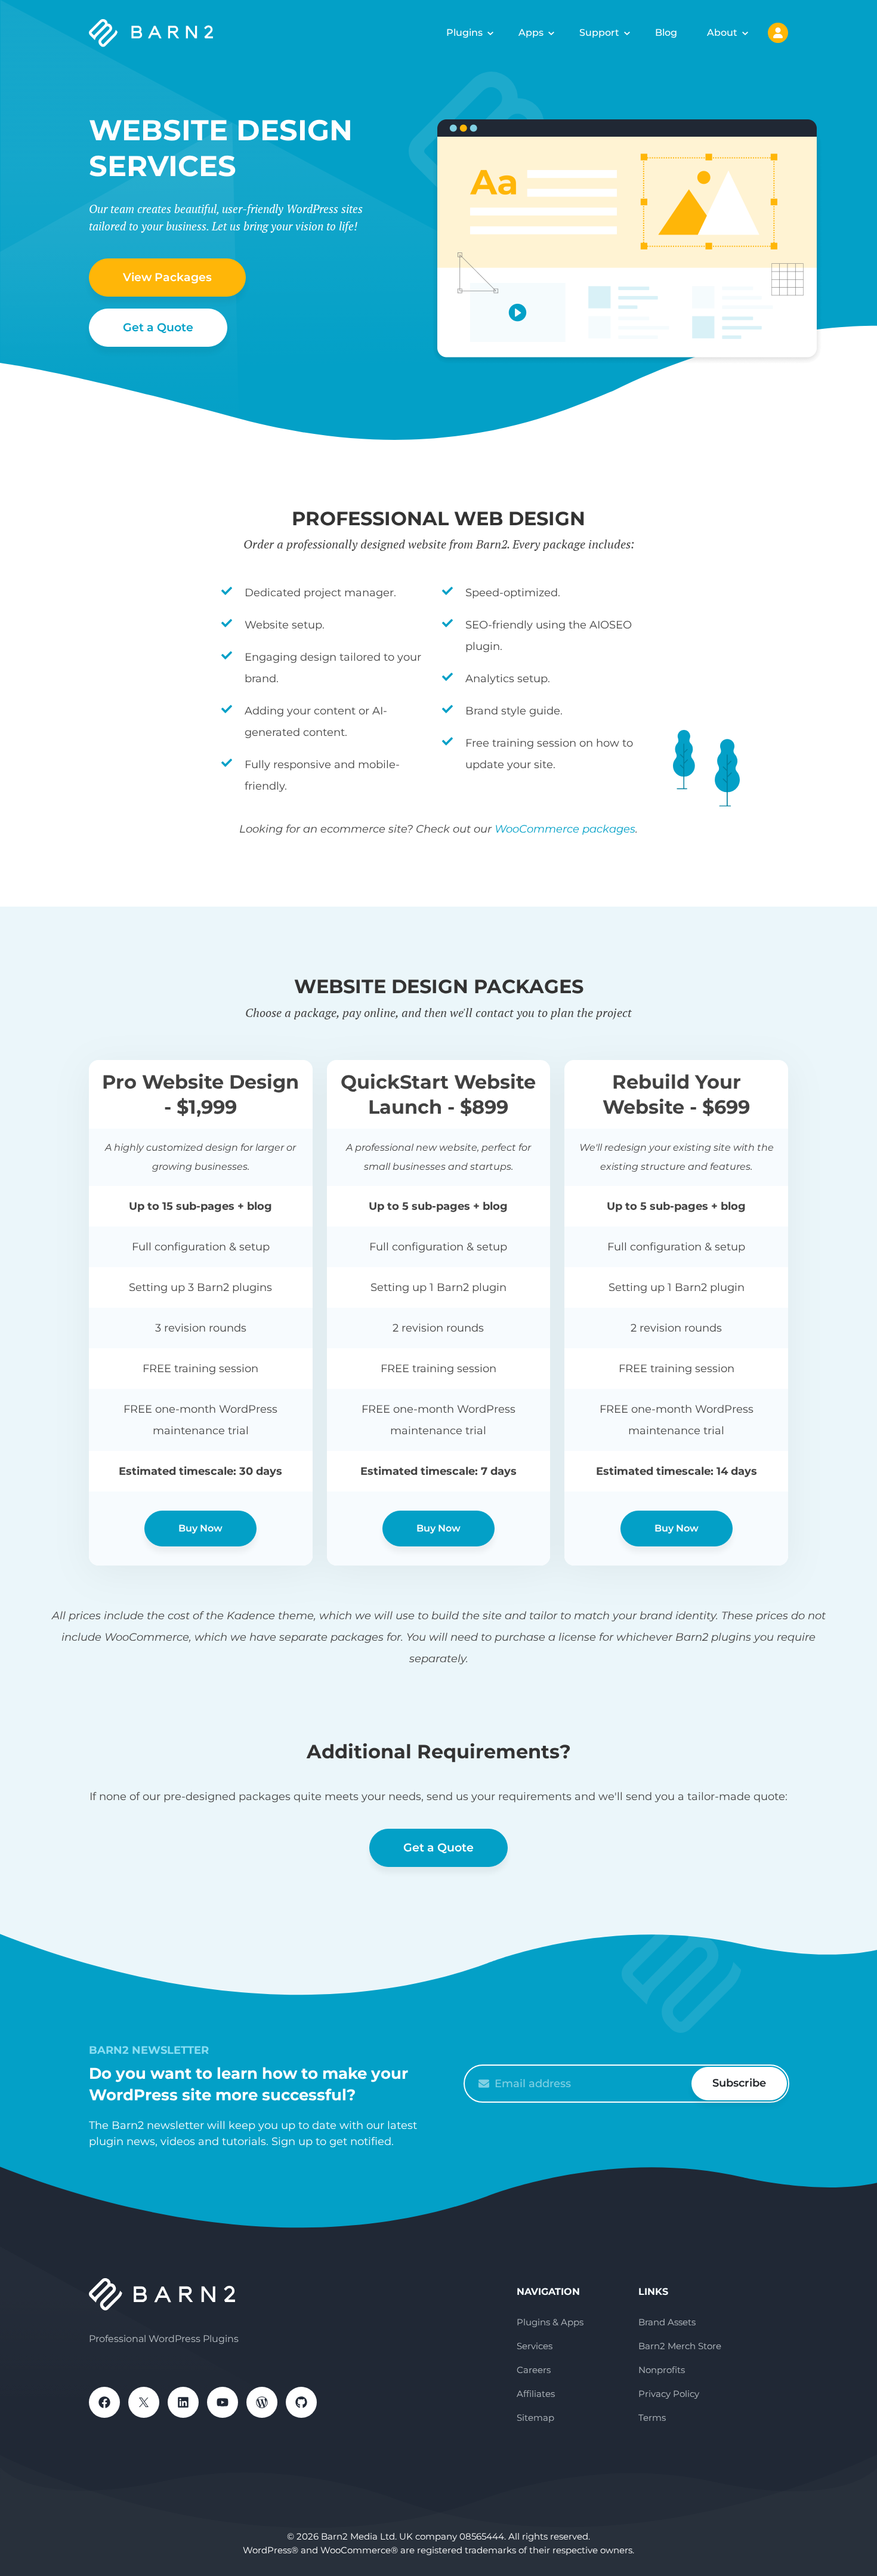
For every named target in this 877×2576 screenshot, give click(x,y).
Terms (652, 2418)
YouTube (223, 2402)
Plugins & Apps (550, 2322)
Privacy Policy (669, 2394)
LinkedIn (183, 2402)
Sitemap (535, 2418)
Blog (666, 33)
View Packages (167, 277)
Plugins (464, 33)
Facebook (104, 2402)
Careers (534, 2370)
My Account (778, 33)
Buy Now (200, 1528)
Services (535, 2346)
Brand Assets (667, 2322)
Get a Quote (158, 327)
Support (599, 33)
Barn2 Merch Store (680, 2346)
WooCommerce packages (565, 829)
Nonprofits (662, 2370)
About (722, 33)
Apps (531, 33)
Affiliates (536, 2394)
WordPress (262, 2402)
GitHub (301, 2402)
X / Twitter (144, 2402)
